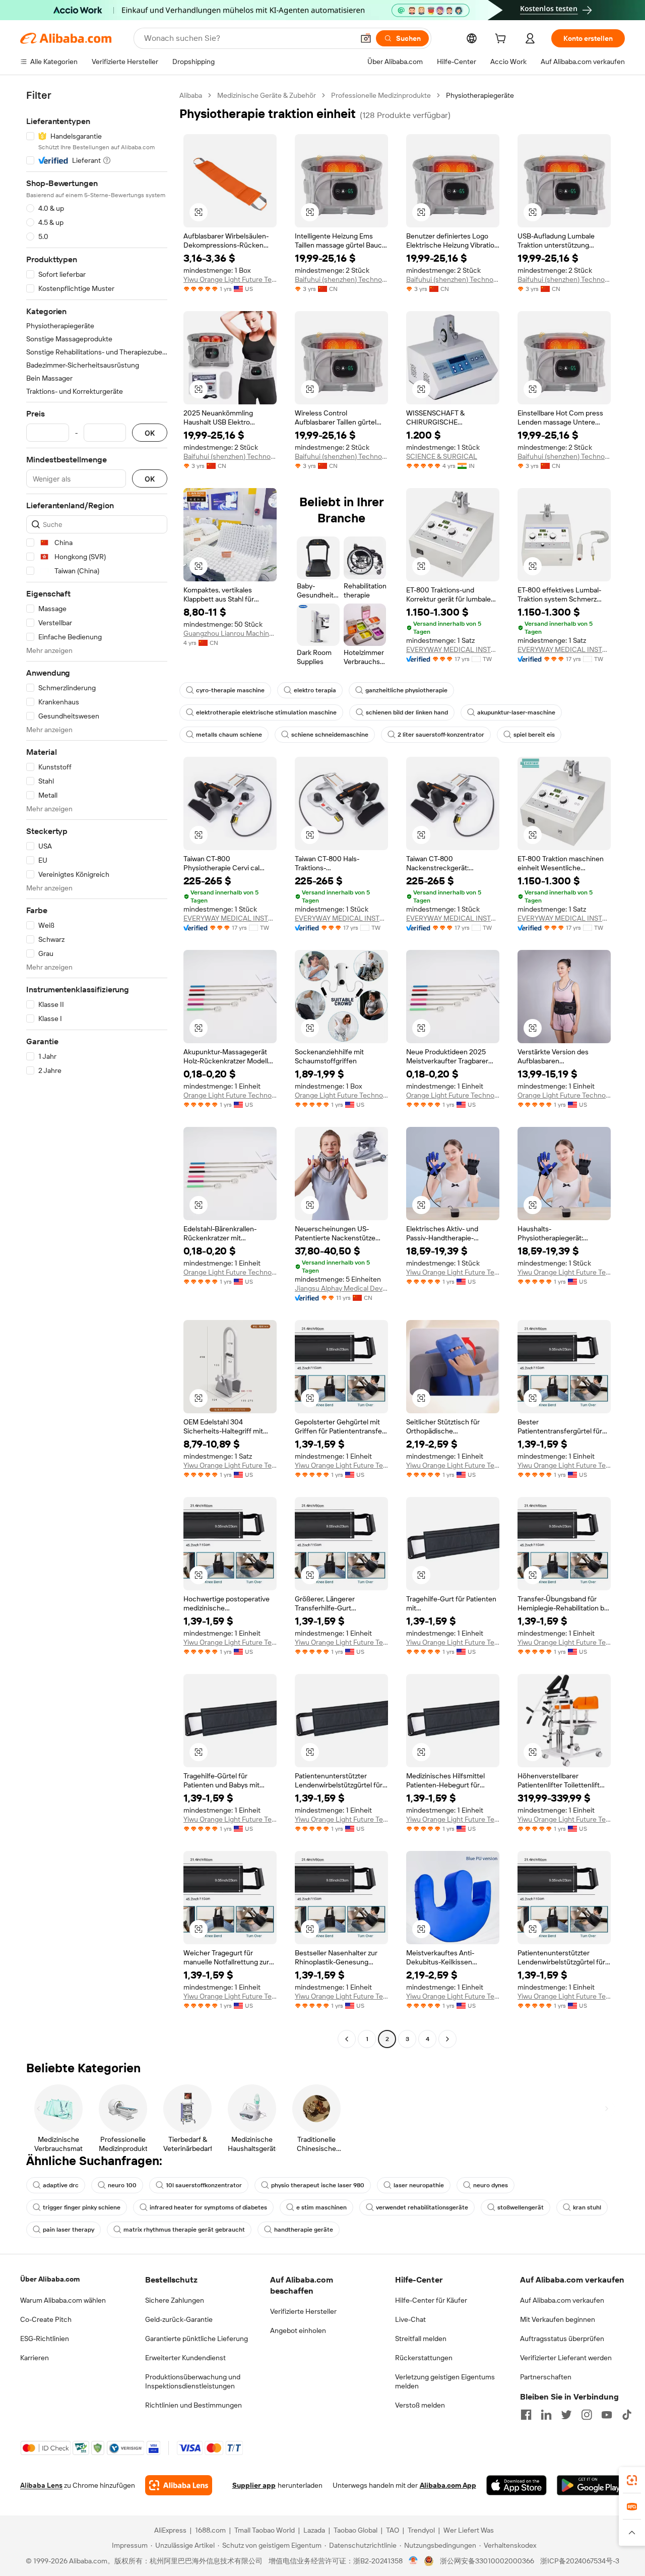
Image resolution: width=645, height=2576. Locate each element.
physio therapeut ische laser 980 (318, 2185)
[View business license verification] (413, 2561)
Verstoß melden (420, 2405)
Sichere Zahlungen (175, 2300)
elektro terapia (315, 690)
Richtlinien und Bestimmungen (193, 2405)
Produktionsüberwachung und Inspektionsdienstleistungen (193, 2381)
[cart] (502, 40)
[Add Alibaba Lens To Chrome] (179, 2485)
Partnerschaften (546, 2377)
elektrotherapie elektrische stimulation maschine (266, 712)
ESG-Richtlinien (45, 2339)
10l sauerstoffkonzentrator (204, 2185)
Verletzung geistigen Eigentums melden (445, 2381)
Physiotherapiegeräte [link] (480, 95)
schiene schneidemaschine (330, 735)
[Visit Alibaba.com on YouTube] (607, 2415)
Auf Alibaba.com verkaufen (562, 2300)
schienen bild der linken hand (407, 712)
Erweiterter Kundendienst (185, 2358)
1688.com (210, 2530)
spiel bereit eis (534, 735)
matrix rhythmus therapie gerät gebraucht (184, 2230)
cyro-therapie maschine (230, 690)
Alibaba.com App (448, 2485)
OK (150, 433)
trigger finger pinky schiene (82, 2207)
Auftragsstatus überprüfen (562, 2339)
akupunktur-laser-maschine (516, 712)
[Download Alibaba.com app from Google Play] (591, 2485)
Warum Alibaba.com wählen (63, 2300)
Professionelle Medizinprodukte (381, 95)
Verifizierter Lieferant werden (566, 2358)
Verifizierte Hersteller (303, 2311)
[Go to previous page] (347, 2039)
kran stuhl (587, 2207)
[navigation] (97, 1068)
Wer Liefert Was (469, 2530)
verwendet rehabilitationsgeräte (422, 2207)
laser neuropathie (419, 2185)
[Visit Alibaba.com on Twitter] (566, 2415)
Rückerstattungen (424, 2358)
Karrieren (35, 2358)
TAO (393, 2530)
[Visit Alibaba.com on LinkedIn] (546, 2415)
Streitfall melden (421, 2339)
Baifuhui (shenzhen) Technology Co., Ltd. (341, 279)
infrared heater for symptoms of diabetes (208, 2207)
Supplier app (254, 2485)
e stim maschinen (321, 2207)
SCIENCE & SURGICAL (442, 456)
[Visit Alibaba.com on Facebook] (526, 2415)
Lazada (314, 2530)
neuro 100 (122, 2185)
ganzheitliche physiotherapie (406, 690)
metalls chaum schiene (229, 735)
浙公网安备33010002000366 (487, 2561)
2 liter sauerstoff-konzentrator (441, 735)
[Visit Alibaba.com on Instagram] (587, 2415)
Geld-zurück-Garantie (179, 2319)
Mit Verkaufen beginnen (558, 2319)
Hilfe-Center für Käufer (431, 2300)
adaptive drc (61, 2185)
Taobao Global (356, 2530)
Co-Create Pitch (46, 2319)
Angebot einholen (298, 2330)
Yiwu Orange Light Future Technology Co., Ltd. (230, 279)
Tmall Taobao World (265, 2530)
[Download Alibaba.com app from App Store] (517, 2485)
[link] (632, 2480)
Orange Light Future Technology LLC (230, 1095)
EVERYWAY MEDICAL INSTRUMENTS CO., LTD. (453, 649)
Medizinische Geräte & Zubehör (267, 95)
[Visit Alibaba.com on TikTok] (627, 2415)
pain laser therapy (69, 2230)
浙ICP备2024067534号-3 (580, 2561)
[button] (366, 38)
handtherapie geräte (304, 2230)
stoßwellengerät (521, 2207)
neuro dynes (491, 2185)
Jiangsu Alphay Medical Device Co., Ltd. (341, 1288)
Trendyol (421, 2530)
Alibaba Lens (41, 2485)
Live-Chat (410, 2319)
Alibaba (191, 95)
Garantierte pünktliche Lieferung (197, 2339)
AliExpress (170, 2530)
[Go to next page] (447, 2039)
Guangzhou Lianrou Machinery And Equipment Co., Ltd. (230, 633)
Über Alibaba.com (50, 2279)
